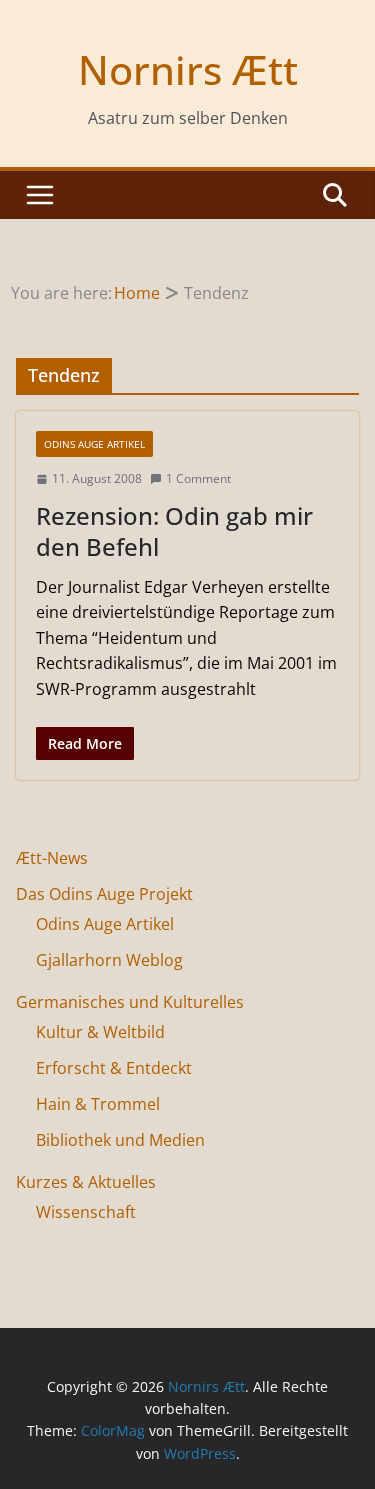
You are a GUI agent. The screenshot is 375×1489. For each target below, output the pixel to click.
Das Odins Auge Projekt (104, 894)
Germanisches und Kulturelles (130, 1002)
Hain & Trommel (98, 1104)
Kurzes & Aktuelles (86, 1182)
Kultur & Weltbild (100, 1032)
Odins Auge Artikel (94, 444)
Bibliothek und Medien (120, 1140)
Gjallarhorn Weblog (109, 960)
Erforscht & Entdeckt (114, 1068)
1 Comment (198, 478)
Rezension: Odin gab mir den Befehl (174, 531)
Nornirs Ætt (188, 69)
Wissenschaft (86, 1212)
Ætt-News (52, 858)
